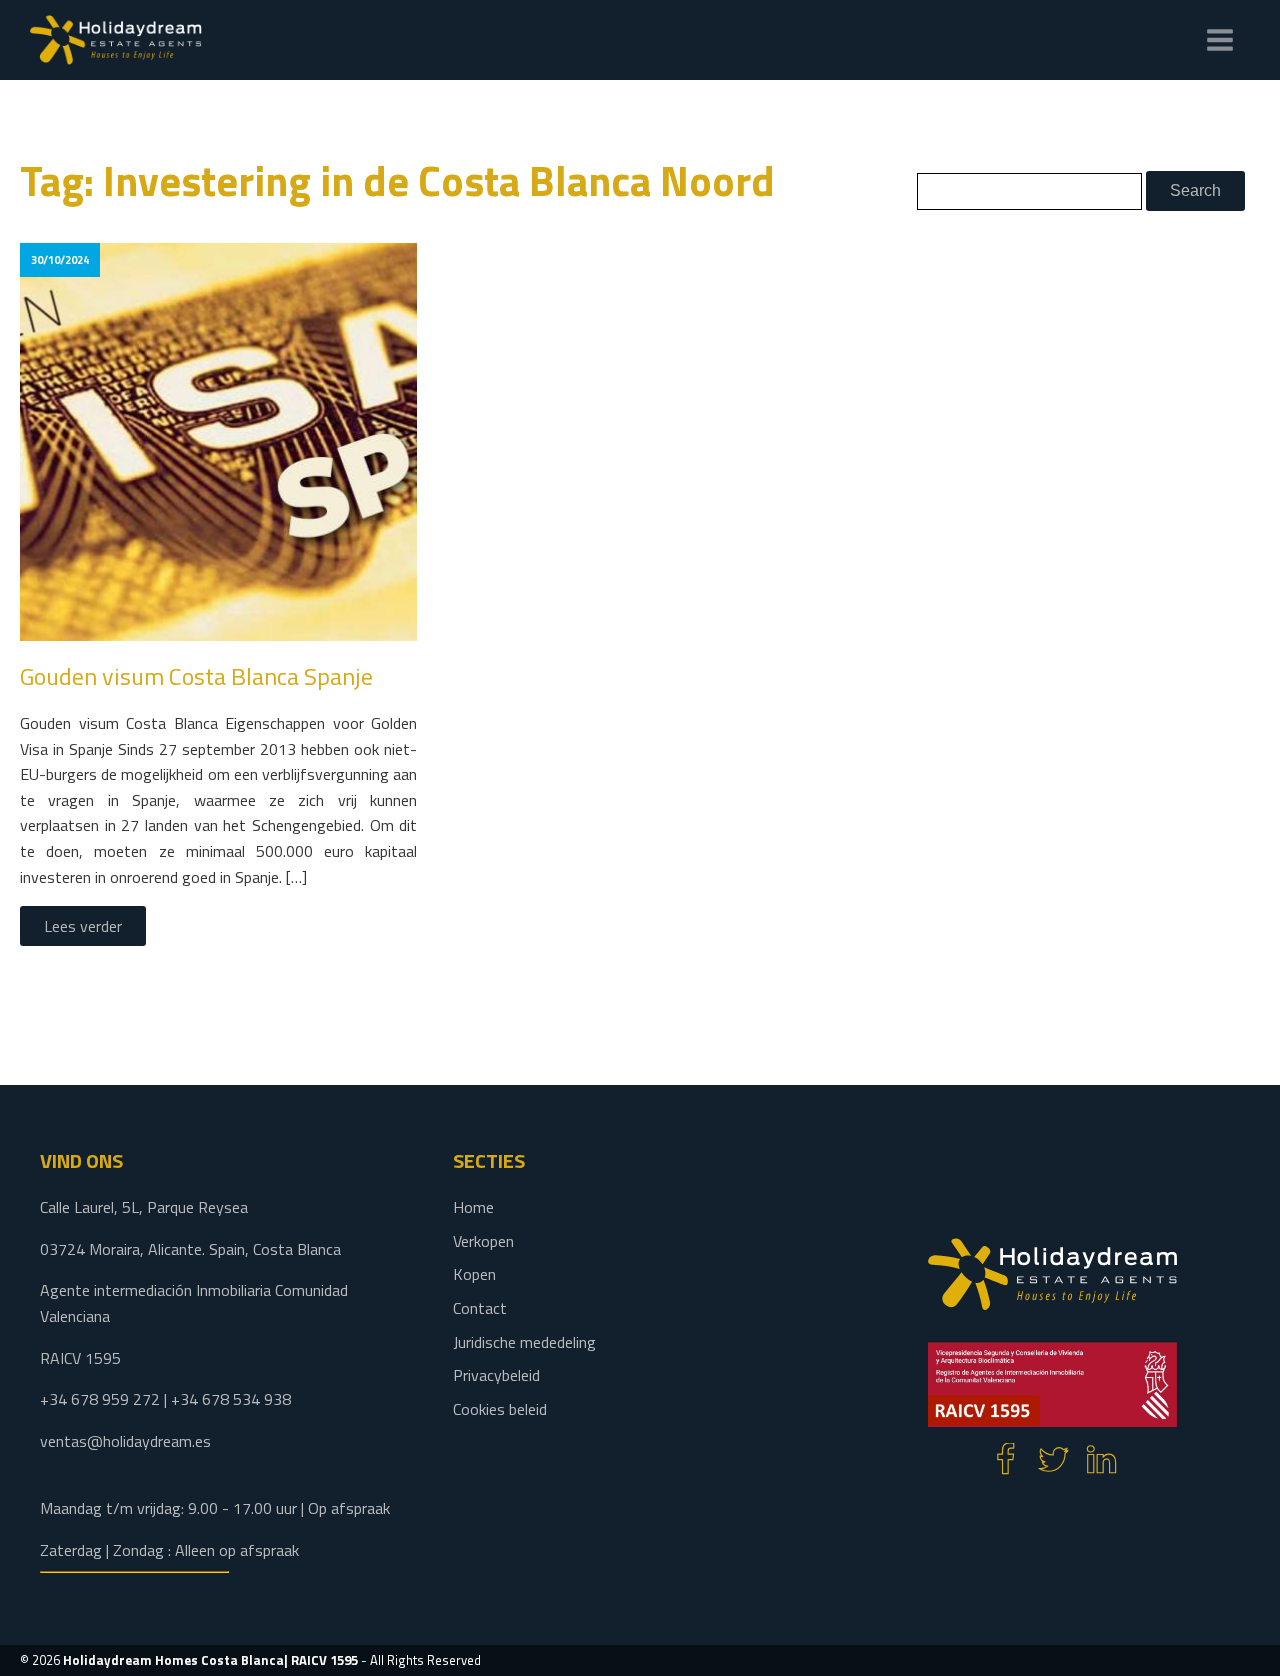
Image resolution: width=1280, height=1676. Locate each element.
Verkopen (483, 1241)
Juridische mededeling (524, 1342)
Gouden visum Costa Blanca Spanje (196, 676)
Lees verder (83, 926)
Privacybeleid (496, 1375)
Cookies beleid (500, 1409)
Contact (480, 1308)
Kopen (474, 1274)
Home (473, 1207)
